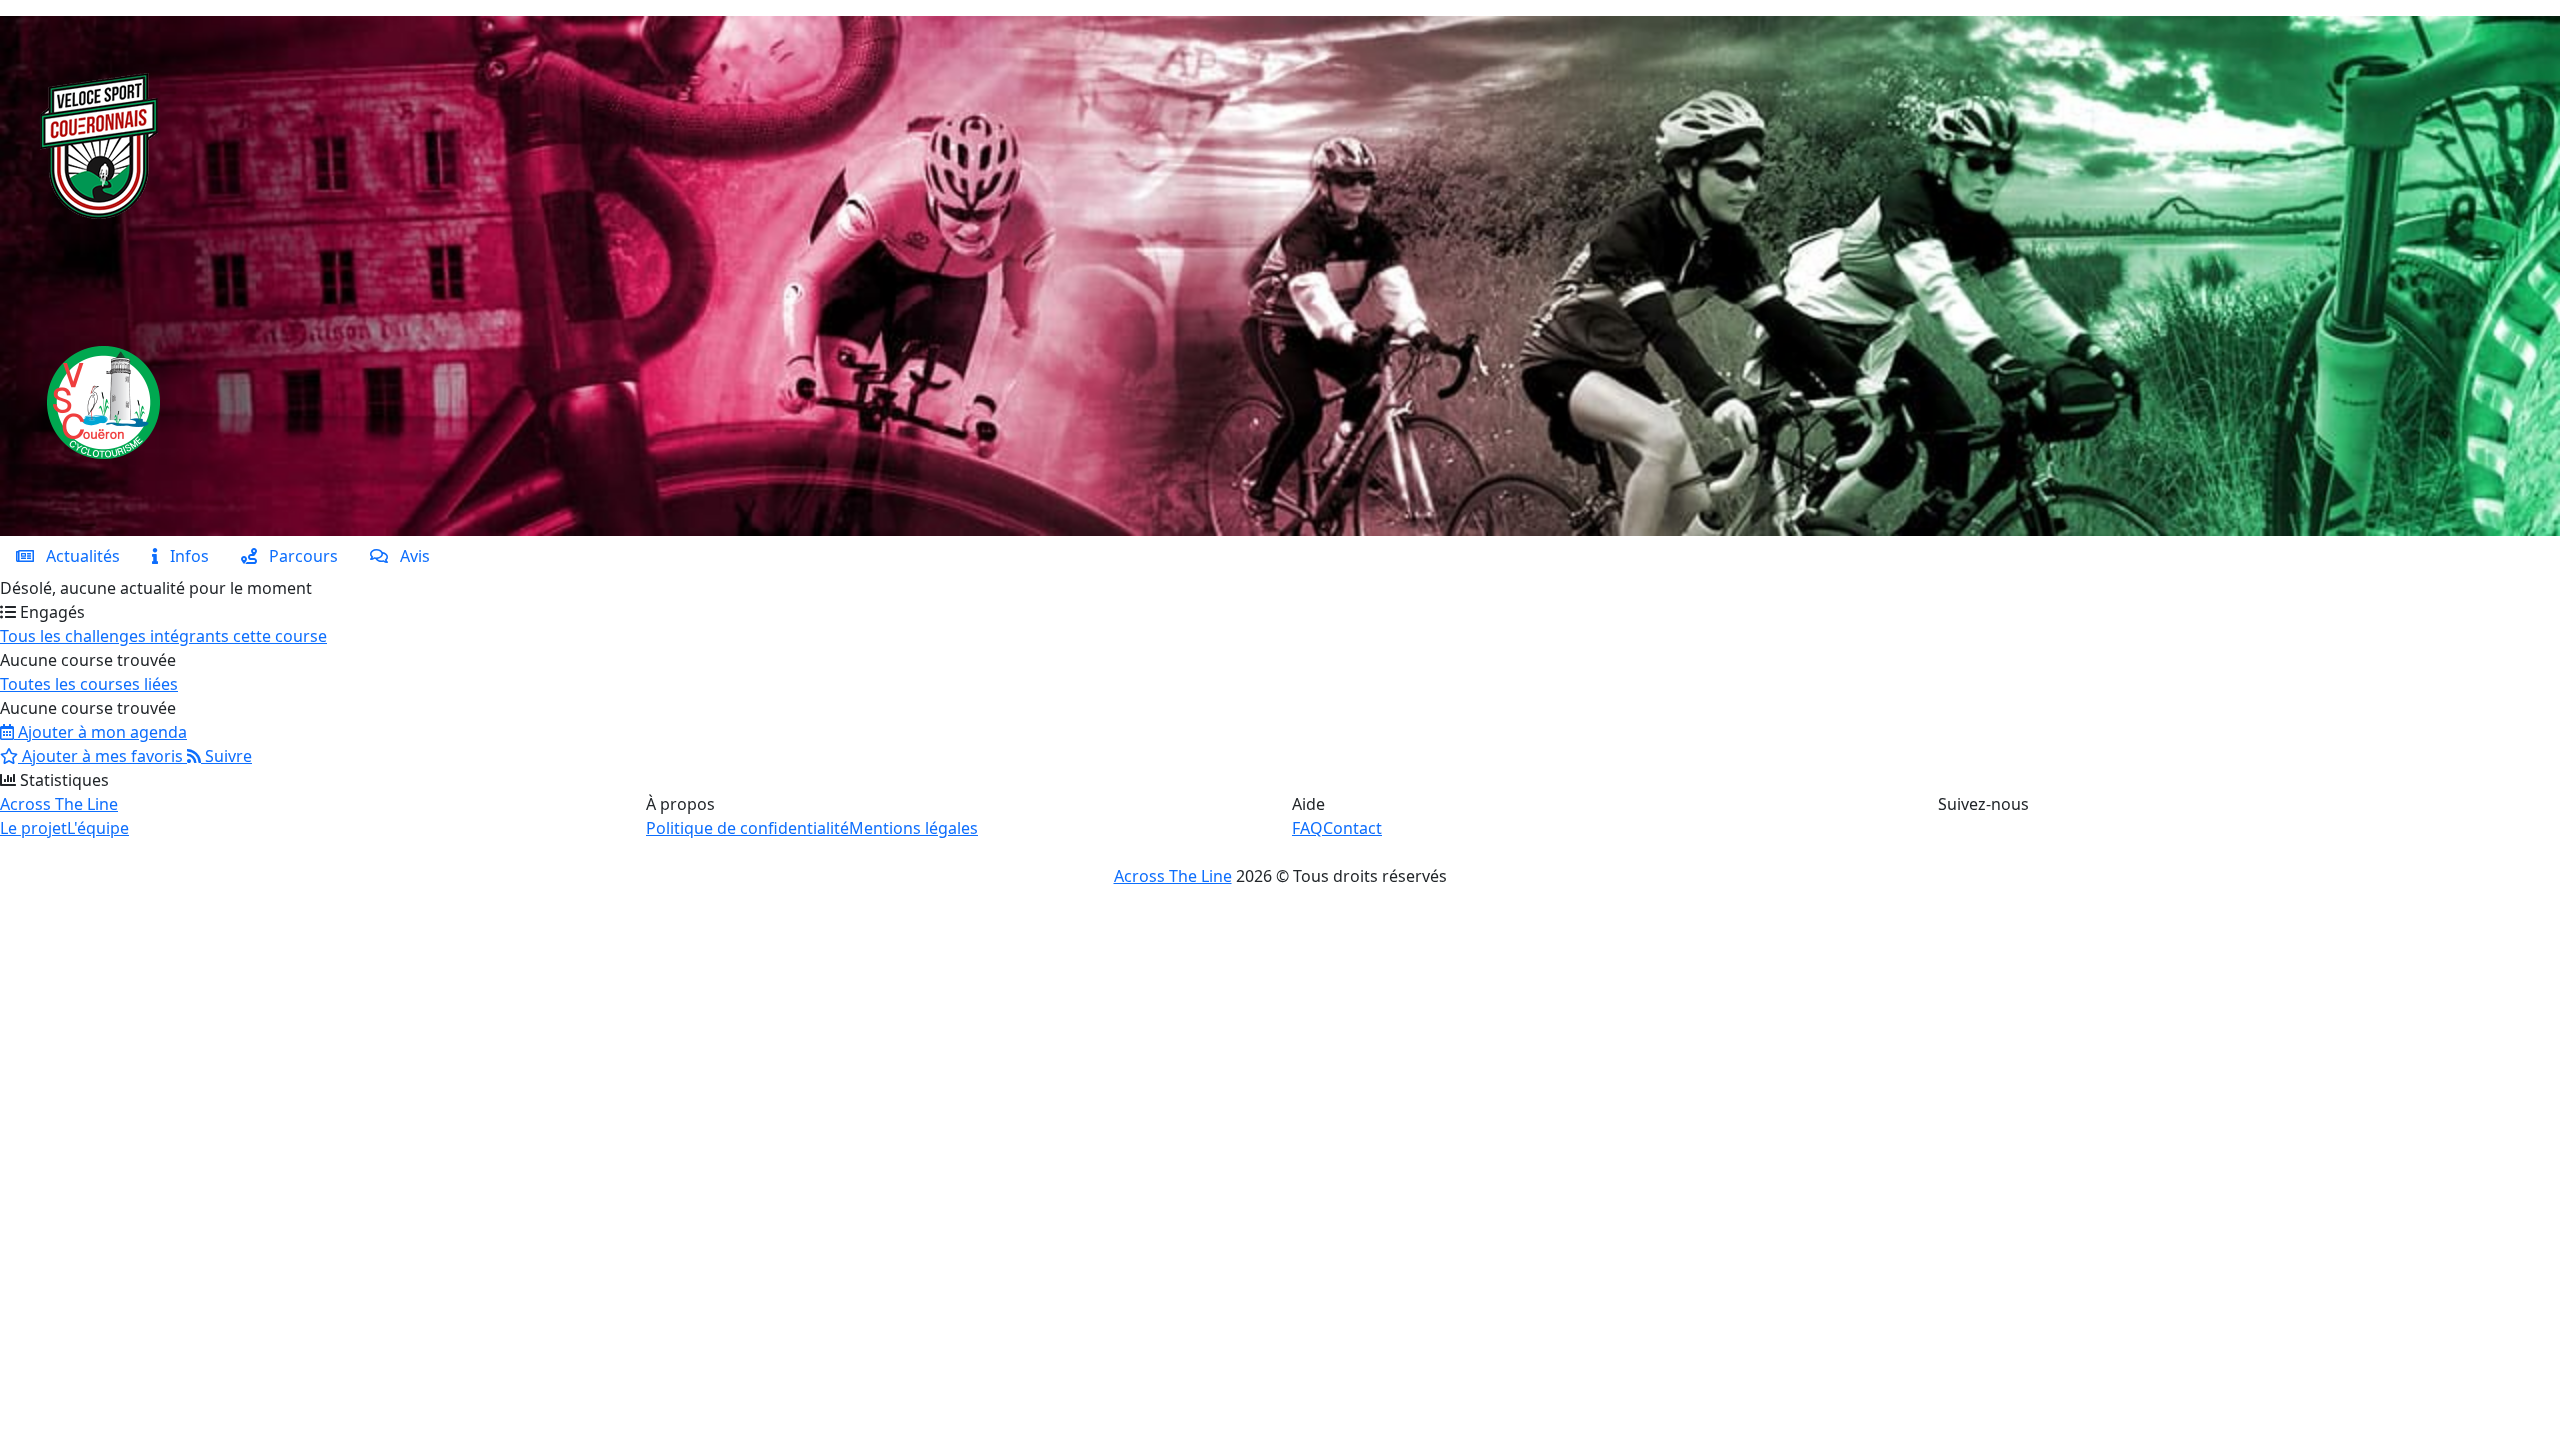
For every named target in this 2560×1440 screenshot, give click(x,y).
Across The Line (59, 804)
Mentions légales (913, 828)
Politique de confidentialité (747, 828)
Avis (409, 556)
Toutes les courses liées (89, 684)
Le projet (33, 828)
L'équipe (98, 828)
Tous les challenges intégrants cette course (163, 636)
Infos (183, 556)
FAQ (1307, 828)
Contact (1352, 828)
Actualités (77, 556)
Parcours (297, 556)
